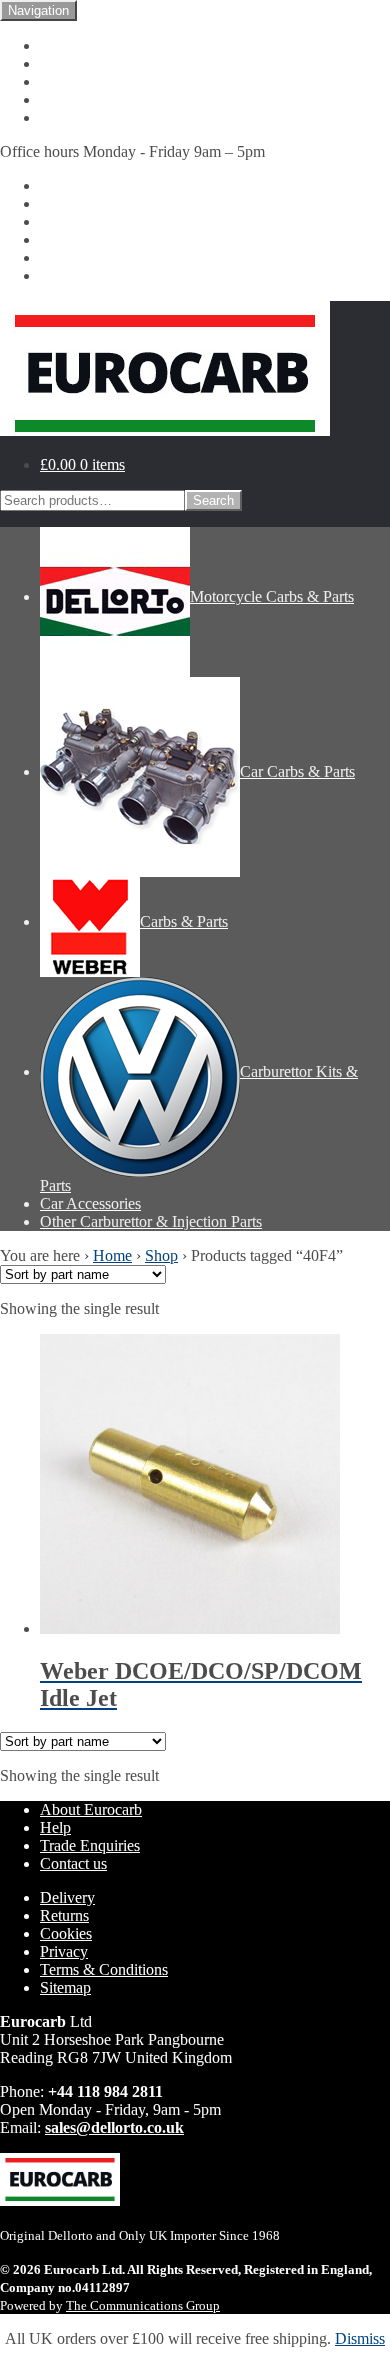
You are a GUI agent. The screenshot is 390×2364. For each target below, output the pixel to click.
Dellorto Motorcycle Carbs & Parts (150, 185)
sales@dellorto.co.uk (114, 2127)
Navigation (38, 10)
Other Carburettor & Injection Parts (151, 275)
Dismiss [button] (360, 2338)
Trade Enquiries (90, 1845)
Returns (64, 1915)
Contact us (73, 99)
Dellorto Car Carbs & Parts (125, 203)
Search (213, 500)
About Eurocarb (91, 63)
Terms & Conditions (104, 1969)
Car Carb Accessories (108, 257)
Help (55, 81)
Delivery (67, 1897)
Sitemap (65, 1987)
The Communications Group (143, 2305)
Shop (161, 1255)
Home (59, 45)
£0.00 (82, 464)
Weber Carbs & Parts (106, 221)
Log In (61, 117)
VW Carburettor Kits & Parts (132, 239)
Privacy (64, 1951)
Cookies (66, 1933)
